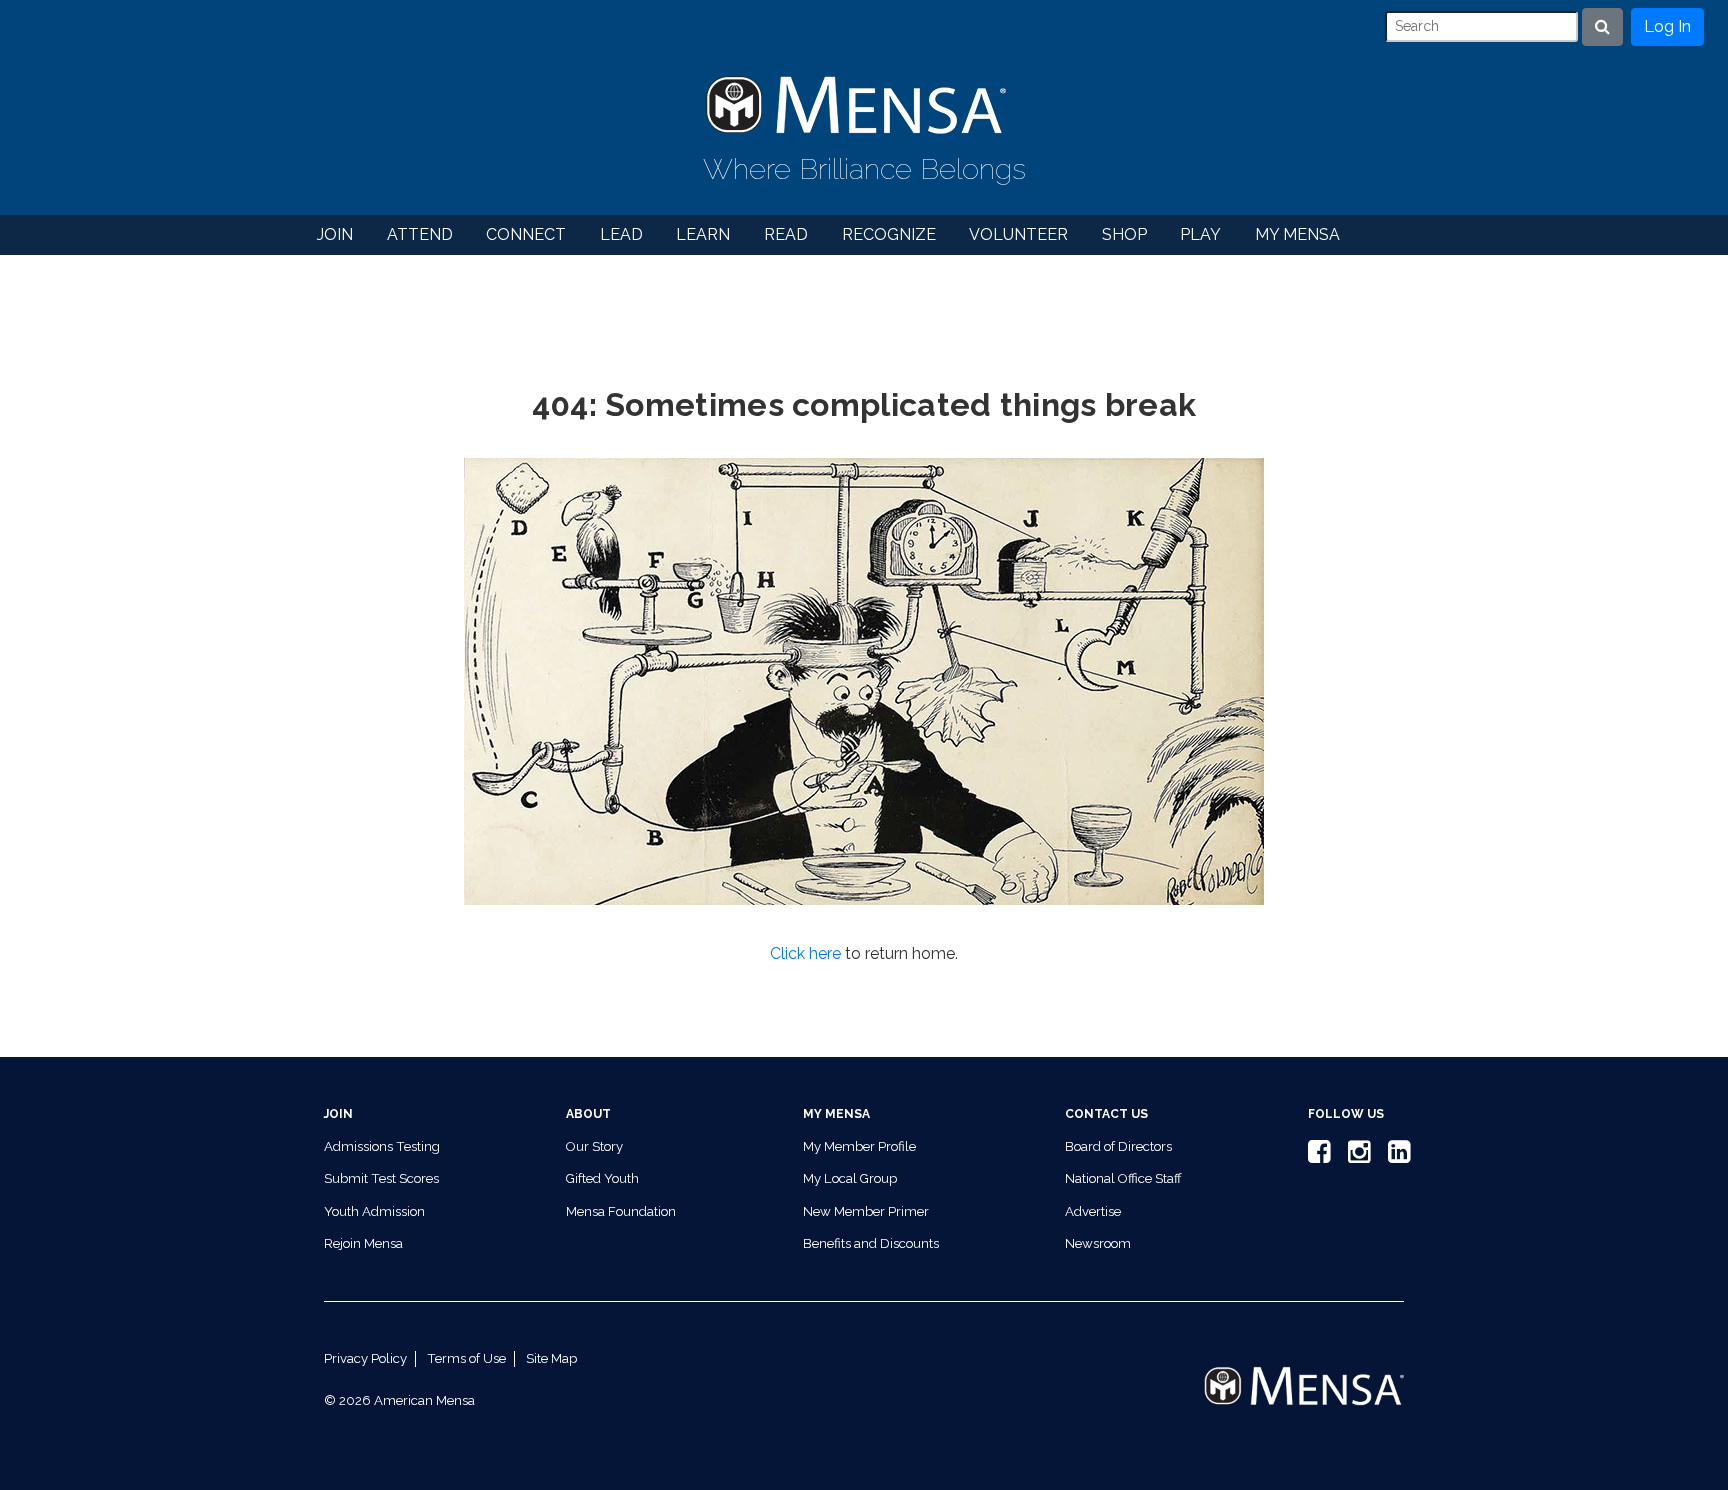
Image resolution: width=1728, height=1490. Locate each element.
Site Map (551, 1358)
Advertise (1093, 1211)
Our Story (594, 1146)
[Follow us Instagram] (1356, 1156)
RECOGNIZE (889, 234)
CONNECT (526, 234)
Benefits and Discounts (871, 1243)
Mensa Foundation (621, 1211)
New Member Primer (866, 1211)
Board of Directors (1118, 1146)
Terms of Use (466, 1358)
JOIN (335, 234)
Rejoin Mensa (363, 1243)
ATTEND (420, 234)
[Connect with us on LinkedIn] (1396, 1156)
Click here (805, 953)
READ (786, 234)
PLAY (1200, 234)
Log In (1667, 26)
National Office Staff (1123, 1178)
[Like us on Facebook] (1316, 1156)
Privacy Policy (365, 1358)
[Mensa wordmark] (1304, 1368)
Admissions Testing (382, 1146)
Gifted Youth (602, 1178)
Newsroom (1098, 1243)
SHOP (1124, 234)
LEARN (703, 234)
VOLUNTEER (1018, 234)
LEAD (621, 234)
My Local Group (850, 1178)
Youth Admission (374, 1211)
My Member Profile (859, 1146)
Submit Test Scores (381, 1178)
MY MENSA (1297, 234)
